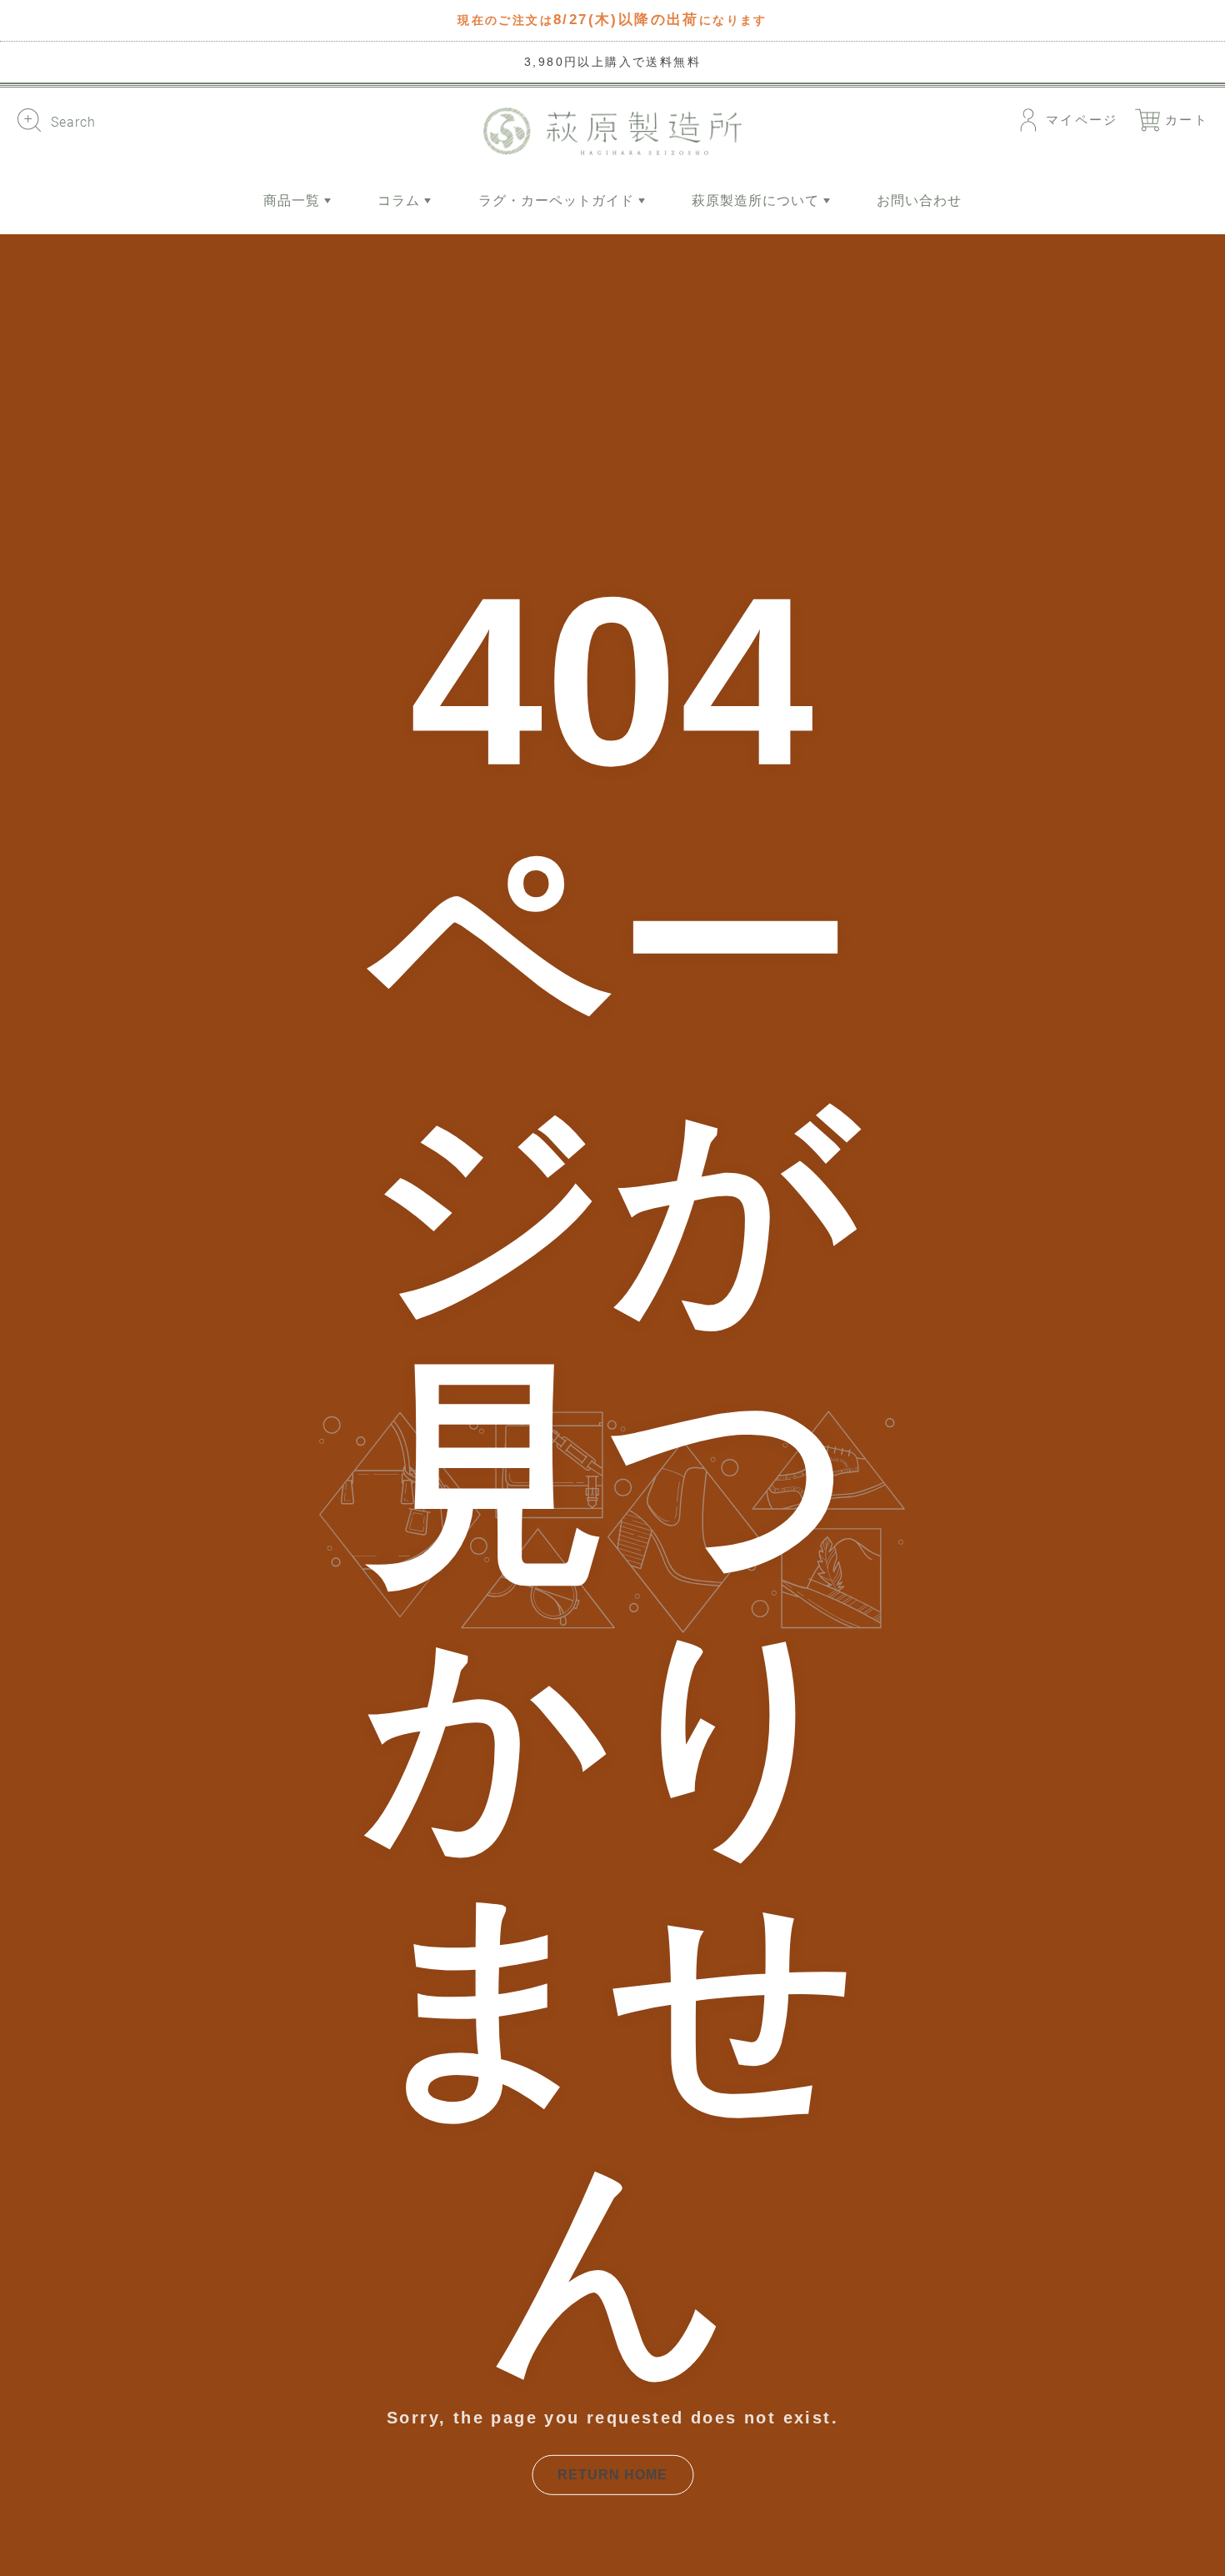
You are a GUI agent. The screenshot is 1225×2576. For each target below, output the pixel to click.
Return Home (612, 2475)
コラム (401, 200)
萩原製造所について (757, 200)
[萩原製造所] (612, 131)
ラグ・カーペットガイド (558, 200)
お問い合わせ (919, 200)
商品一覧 (294, 200)
